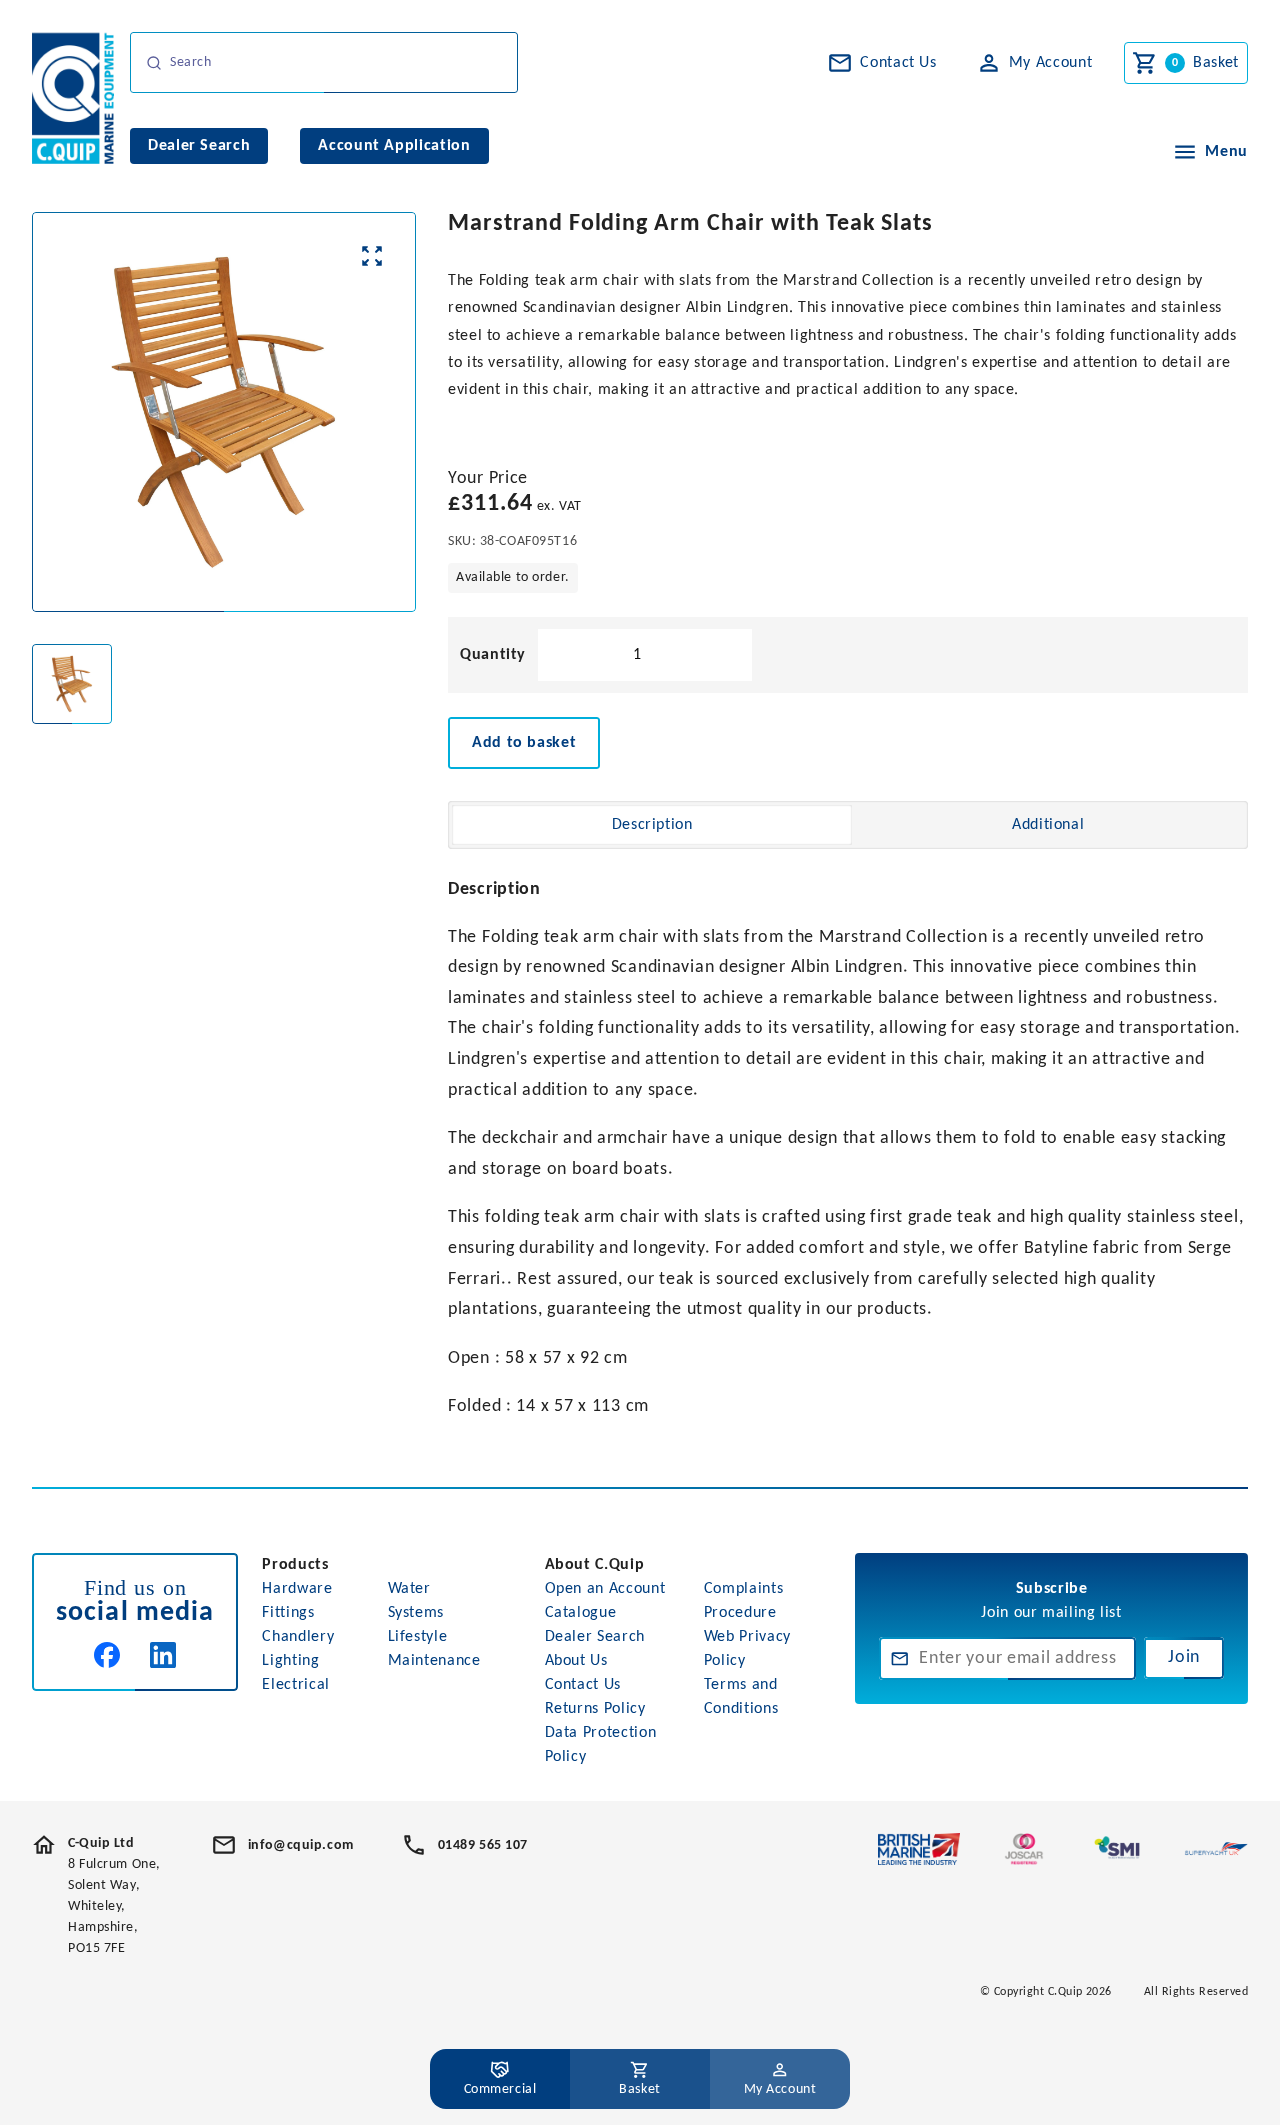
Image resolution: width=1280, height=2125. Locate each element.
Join (1184, 1657)
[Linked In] (163, 1655)
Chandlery (298, 1637)
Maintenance (434, 1661)
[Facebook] (107, 1655)
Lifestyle (418, 1637)
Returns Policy (595, 1709)
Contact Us (583, 1685)
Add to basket (524, 743)
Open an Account (605, 1589)
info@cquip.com (301, 1845)
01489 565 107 (483, 1845)
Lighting (290, 1661)
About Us (576, 1661)
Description (652, 825)
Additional (1048, 825)
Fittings (288, 1613)
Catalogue (581, 1613)
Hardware (297, 1589)
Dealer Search (595, 1637)
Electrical (295, 1685)
